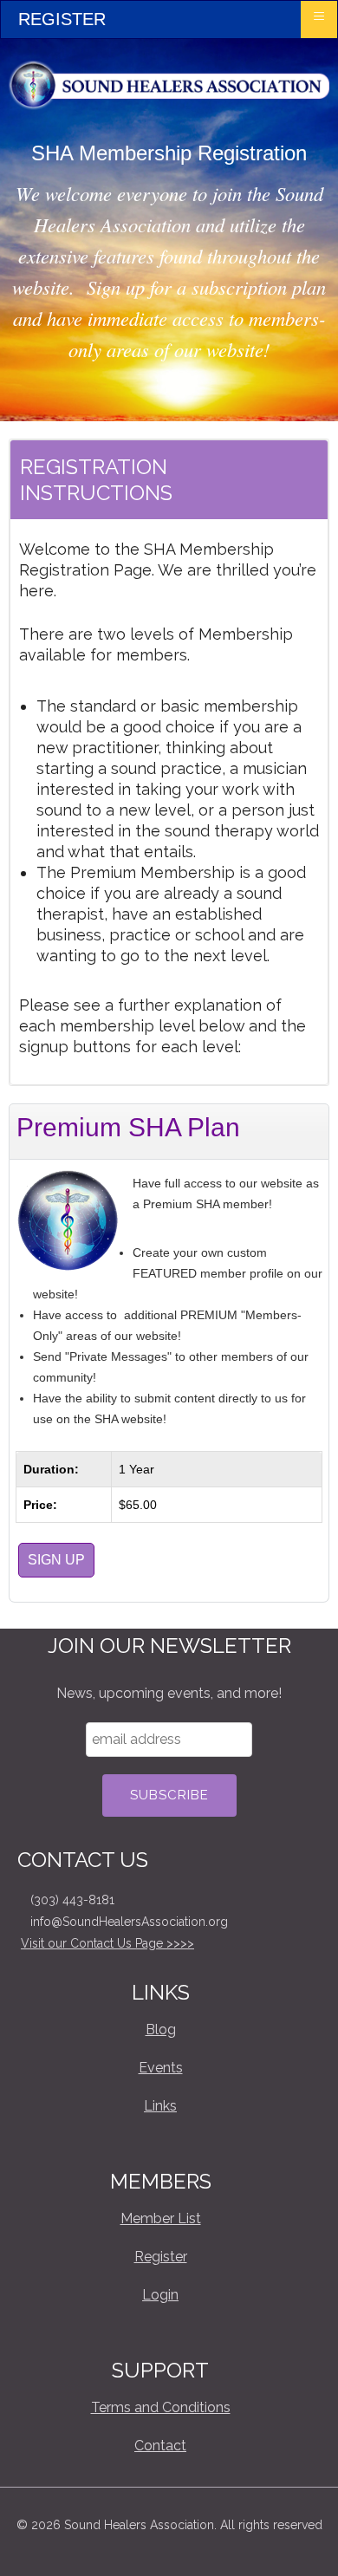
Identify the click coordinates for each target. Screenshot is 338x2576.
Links (160, 2106)
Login (160, 2295)
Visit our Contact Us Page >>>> (107, 1943)
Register (161, 2257)
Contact (160, 2446)
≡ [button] (319, 16)
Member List (161, 2218)
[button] (299, 2537)
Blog (161, 2030)
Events (161, 2068)
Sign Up (56, 1560)
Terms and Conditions (161, 2407)
